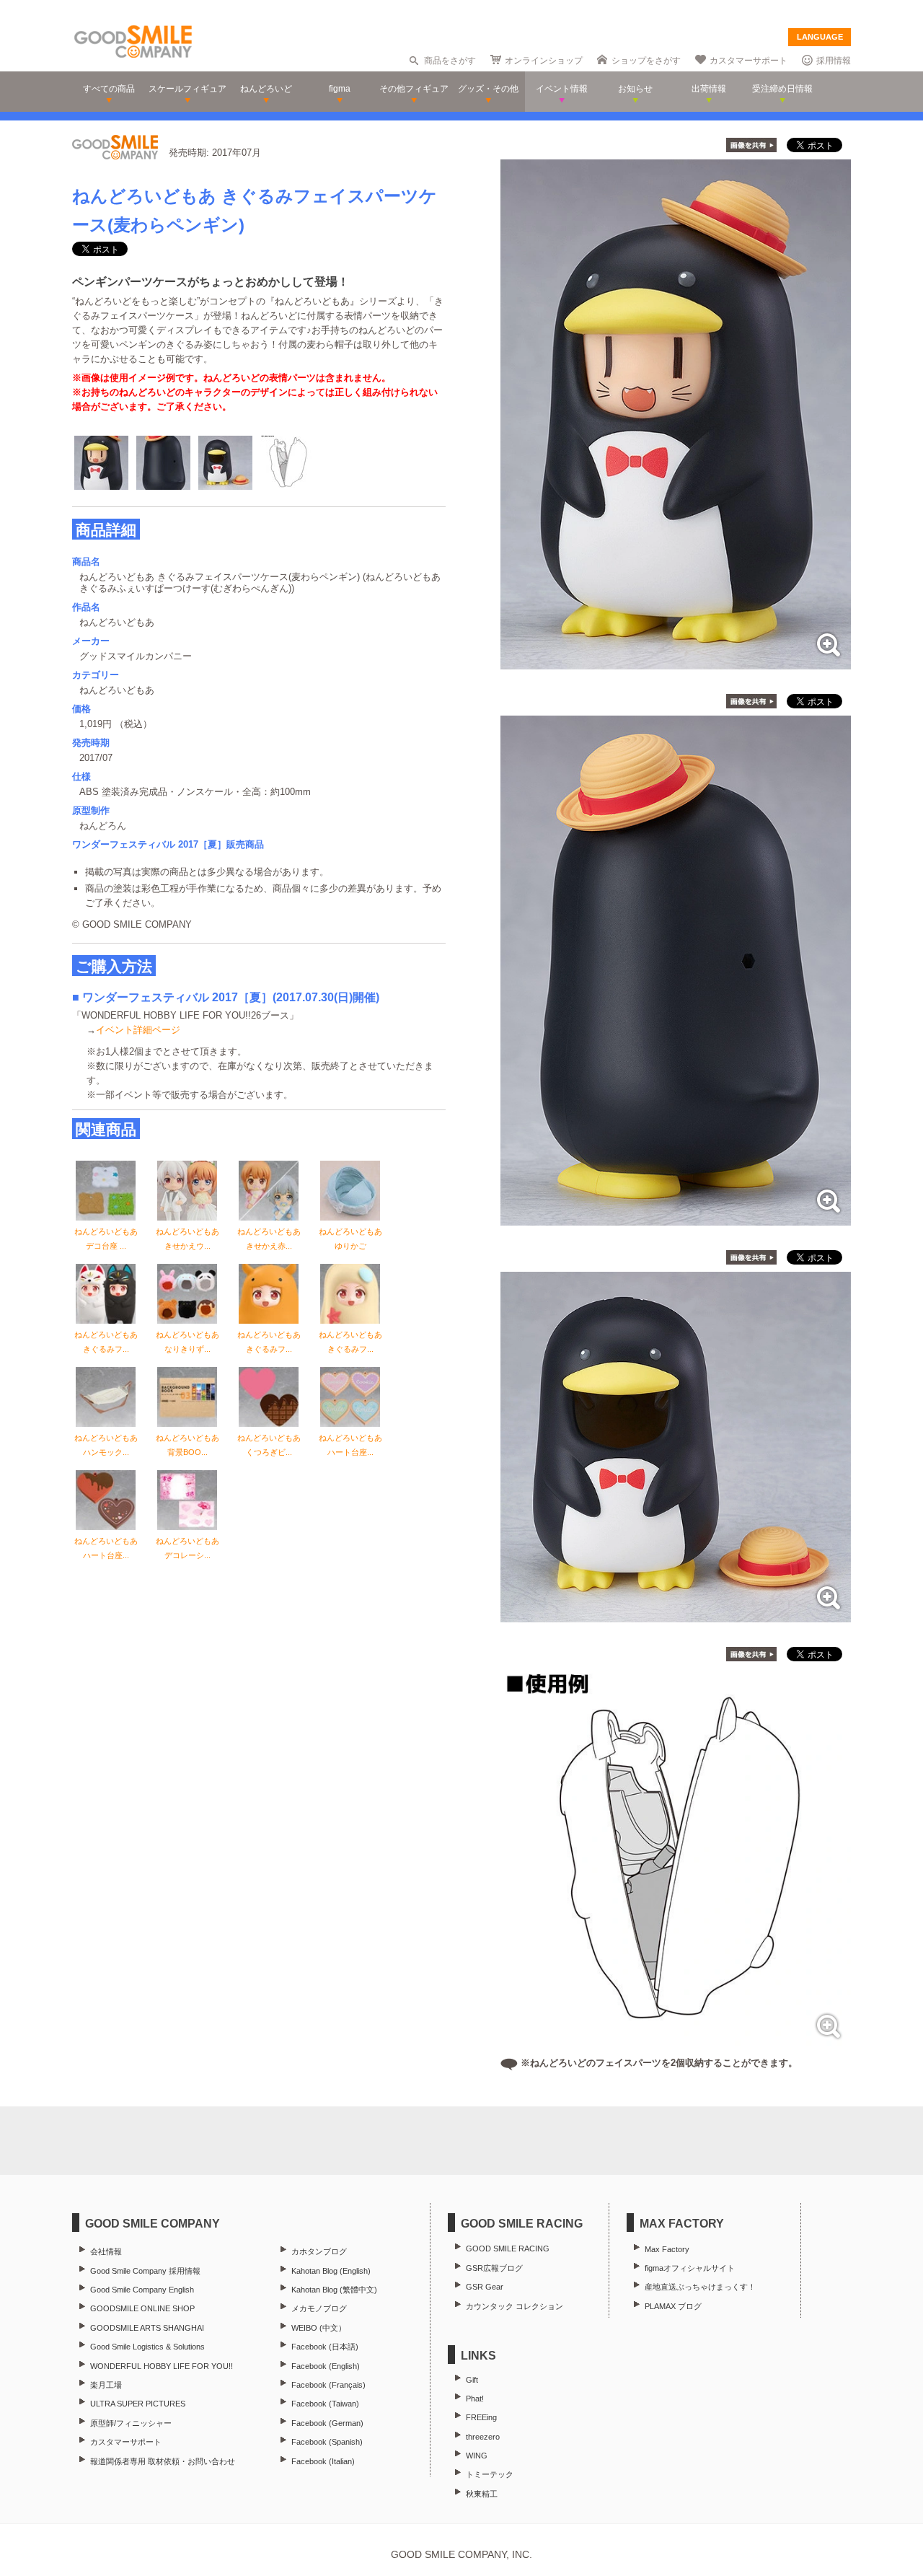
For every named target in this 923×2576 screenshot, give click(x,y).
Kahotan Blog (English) (331, 2271)
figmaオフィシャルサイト (690, 2268)
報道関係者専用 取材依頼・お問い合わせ (163, 2461)
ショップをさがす (646, 61)
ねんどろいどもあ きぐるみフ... (106, 1342)
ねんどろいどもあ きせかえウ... (187, 1239)
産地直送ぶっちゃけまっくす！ (700, 2287)
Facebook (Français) (328, 2385)
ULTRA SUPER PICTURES (138, 2404)
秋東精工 (482, 2494)
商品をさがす (450, 61)
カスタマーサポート (748, 61)
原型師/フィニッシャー (131, 2423)
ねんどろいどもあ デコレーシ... (187, 1548)
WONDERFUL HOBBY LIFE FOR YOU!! (162, 2366)
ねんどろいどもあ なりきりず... (187, 1342)
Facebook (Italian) (323, 2461)
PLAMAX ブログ (673, 2306)
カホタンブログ (319, 2251)
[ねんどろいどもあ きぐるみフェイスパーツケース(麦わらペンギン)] (676, 662)
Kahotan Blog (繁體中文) (334, 2290)
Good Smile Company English (142, 2290)
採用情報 (834, 61)
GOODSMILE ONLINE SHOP (142, 2308)
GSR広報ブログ (494, 2268)
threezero (483, 2437)
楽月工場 (106, 2385)
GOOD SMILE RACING (508, 2248)
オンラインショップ (544, 61)
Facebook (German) (327, 2423)
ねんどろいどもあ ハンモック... (106, 1445)
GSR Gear (485, 2287)
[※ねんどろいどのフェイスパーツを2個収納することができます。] (676, 2043)
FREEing (481, 2417)
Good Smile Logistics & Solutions (147, 2347)
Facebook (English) (326, 2366)
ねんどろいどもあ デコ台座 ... (106, 1239)
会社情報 (106, 2251)
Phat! (475, 2399)
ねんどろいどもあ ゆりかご (350, 1239)
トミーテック (490, 2474)
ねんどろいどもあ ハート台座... (350, 1445)
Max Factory (667, 2249)
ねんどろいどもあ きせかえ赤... (269, 1239)
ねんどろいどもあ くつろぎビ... (269, 1445)
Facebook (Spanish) (327, 2442)
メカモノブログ (319, 2308)
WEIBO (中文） (319, 2328)
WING (477, 2456)
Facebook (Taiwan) (325, 2404)
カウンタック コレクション (515, 2306)
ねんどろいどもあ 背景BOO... (187, 1445)
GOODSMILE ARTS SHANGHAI (147, 2328)
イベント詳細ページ (138, 1030)
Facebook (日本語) (325, 2347)
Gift (472, 2380)
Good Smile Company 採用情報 (145, 2271)
